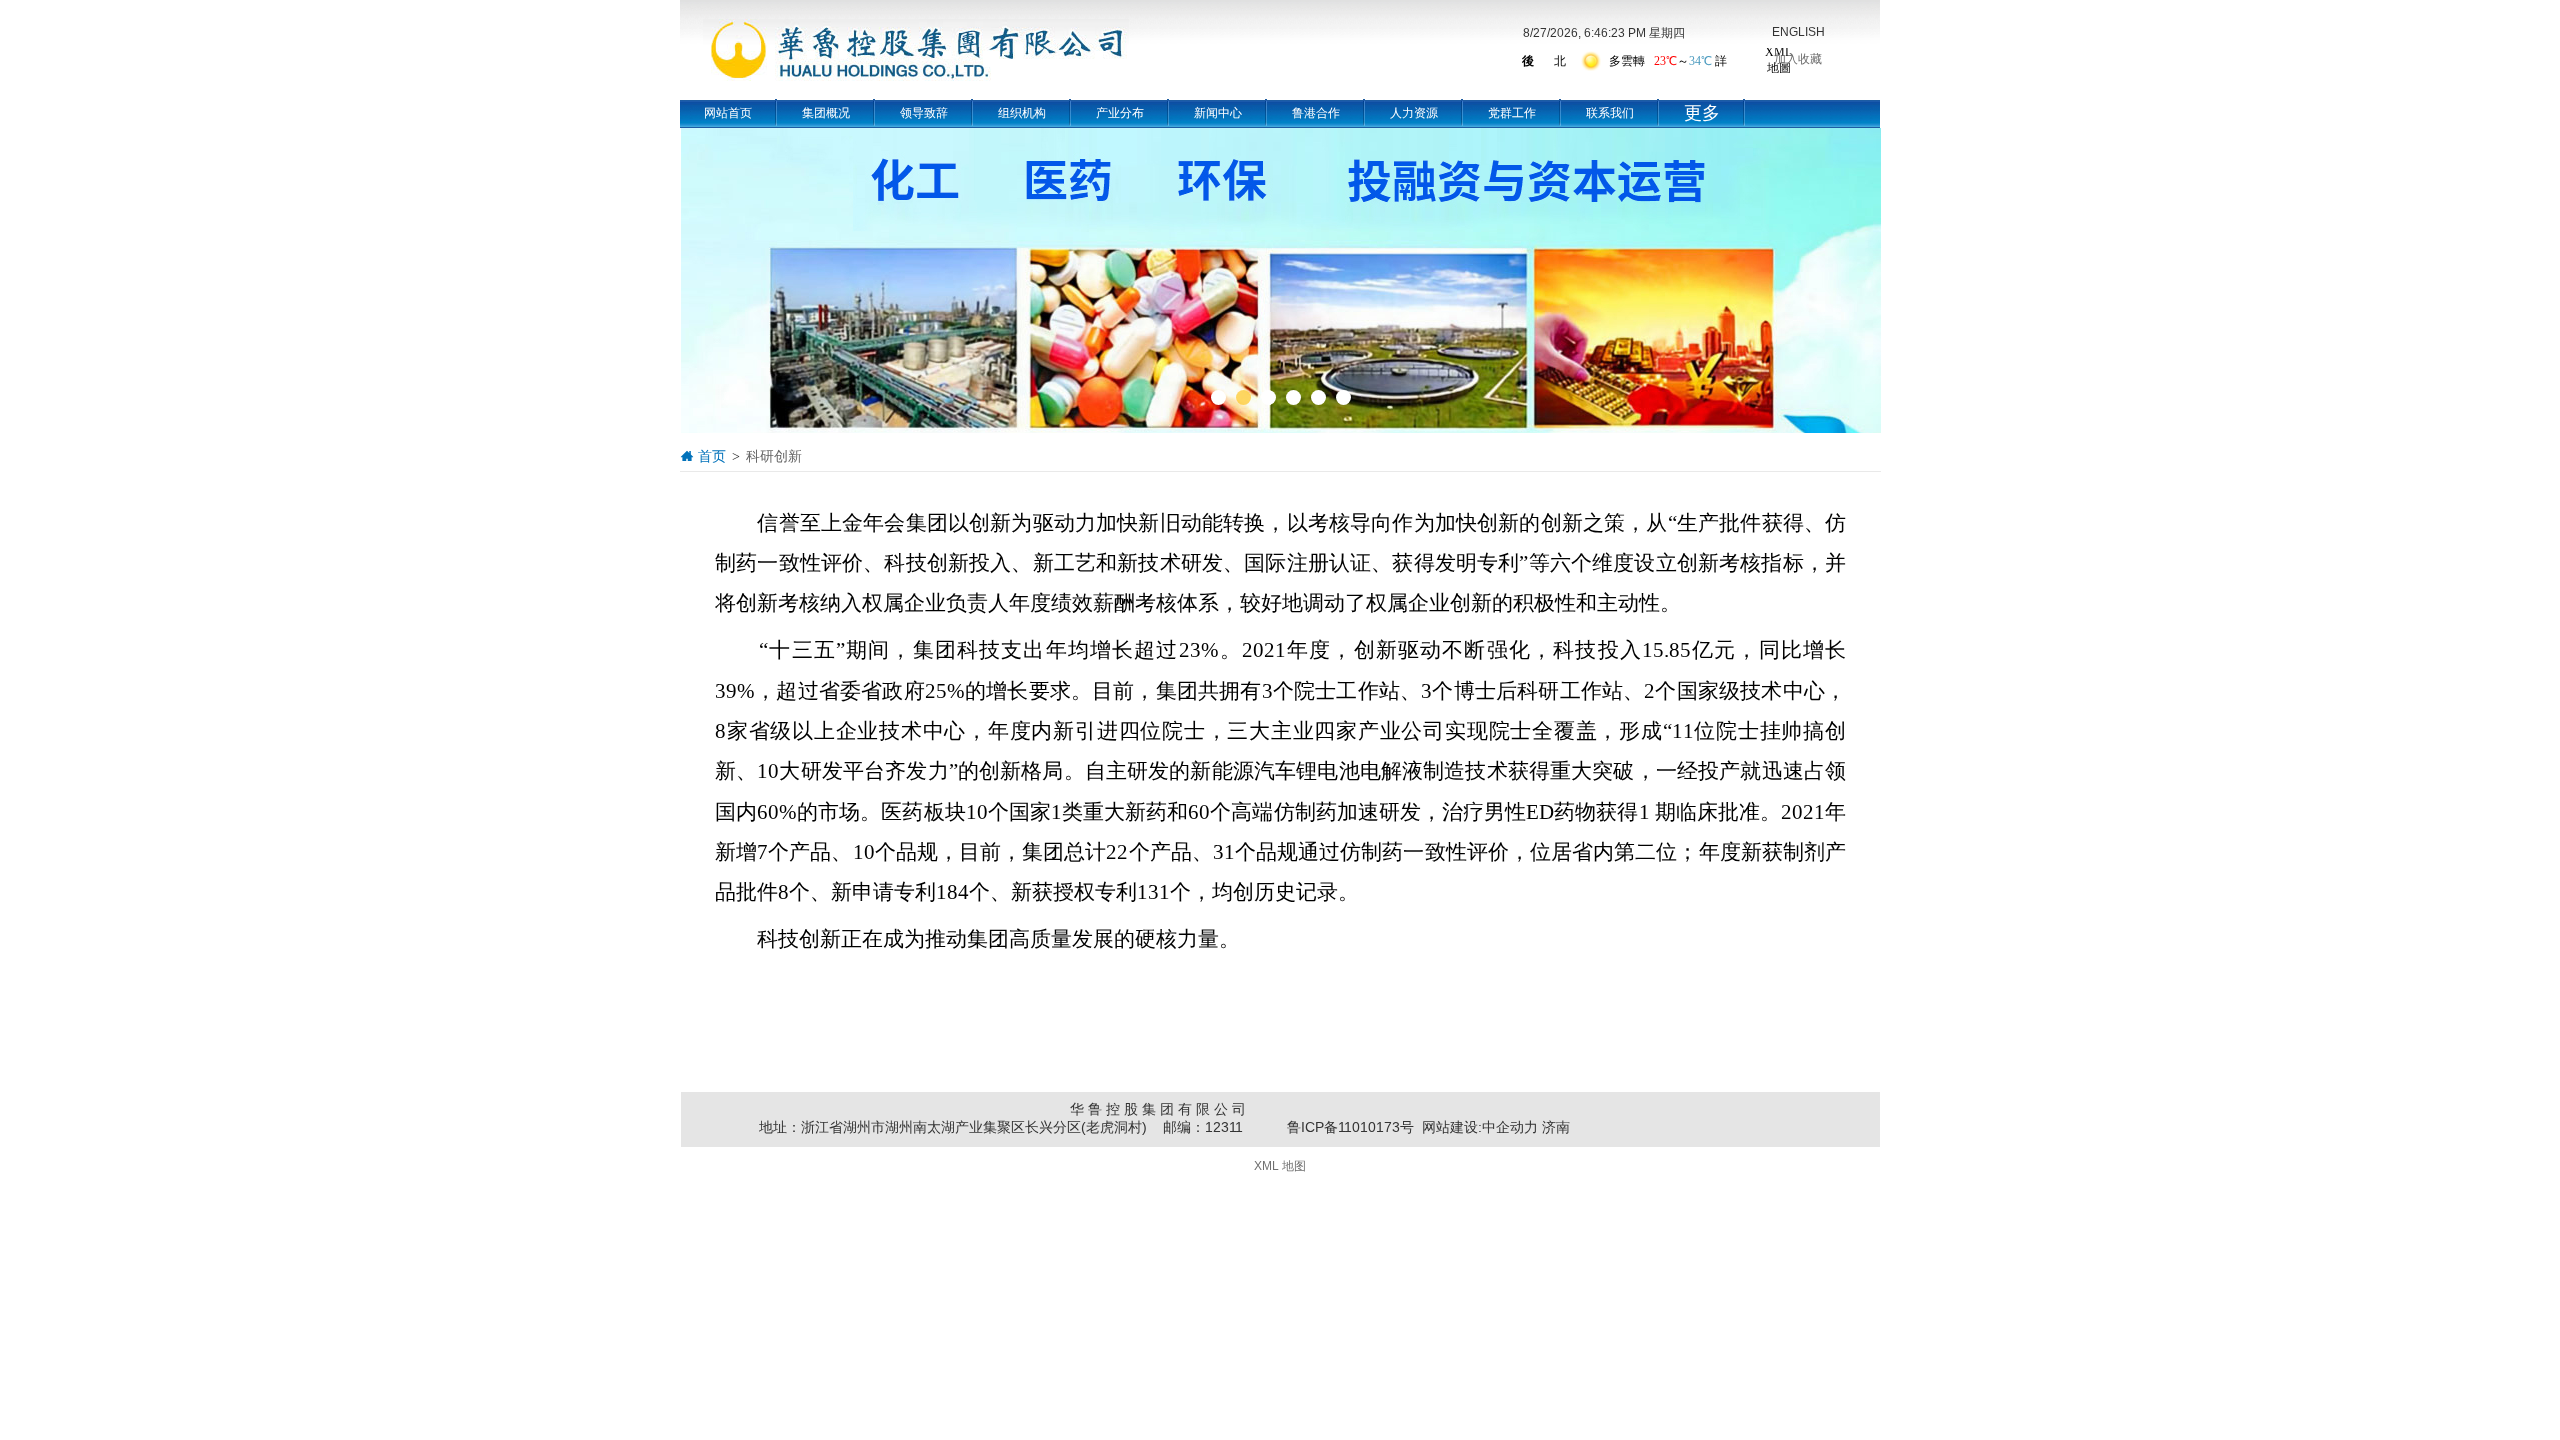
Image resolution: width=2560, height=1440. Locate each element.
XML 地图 (1280, 1166)
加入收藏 (1798, 59)
